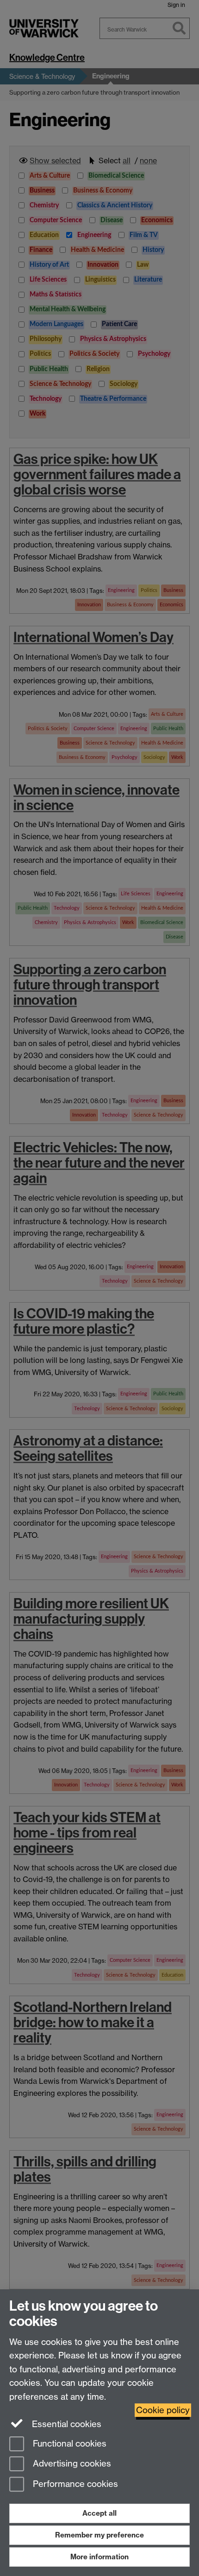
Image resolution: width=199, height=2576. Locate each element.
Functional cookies (68, 2444)
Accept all (99, 2513)
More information (99, 2557)
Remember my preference (99, 2535)
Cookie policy (163, 2410)
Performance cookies (74, 2484)
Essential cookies (65, 2424)
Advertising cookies (71, 2464)
